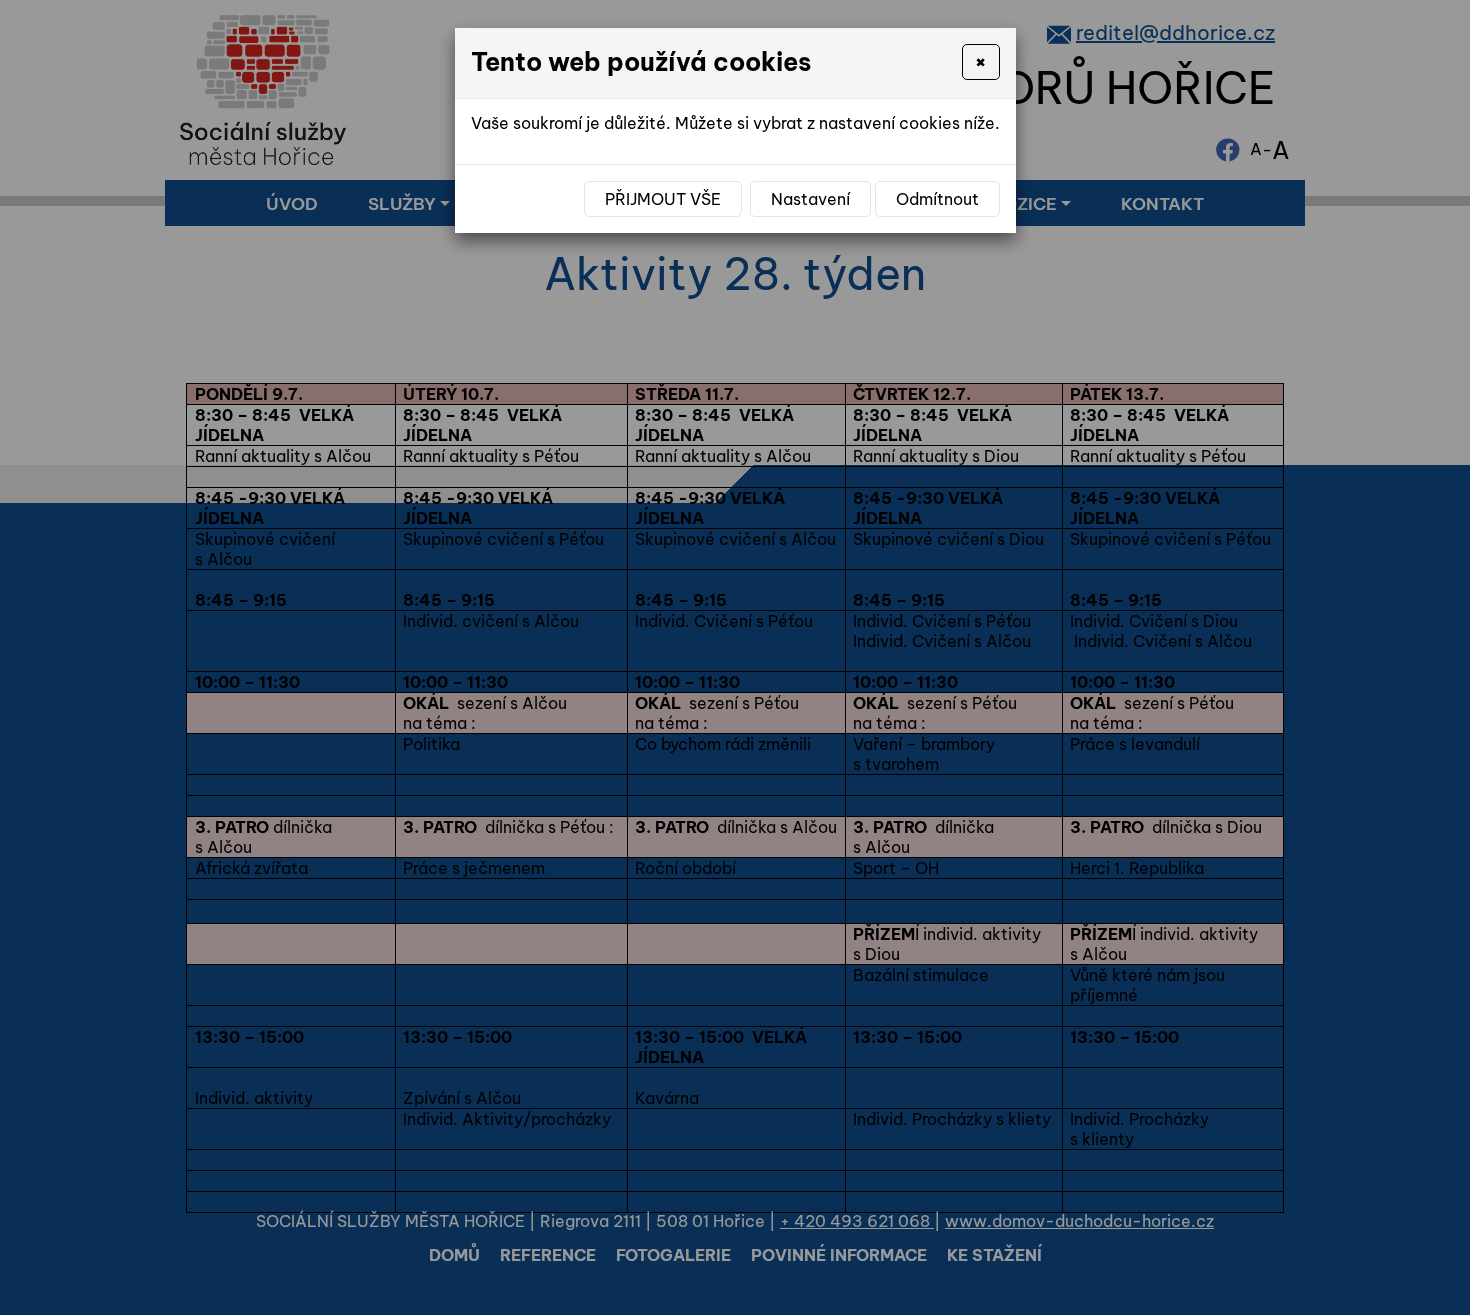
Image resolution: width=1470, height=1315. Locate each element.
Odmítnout (937, 199)
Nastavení (810, 199)
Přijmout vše (663, 199)
